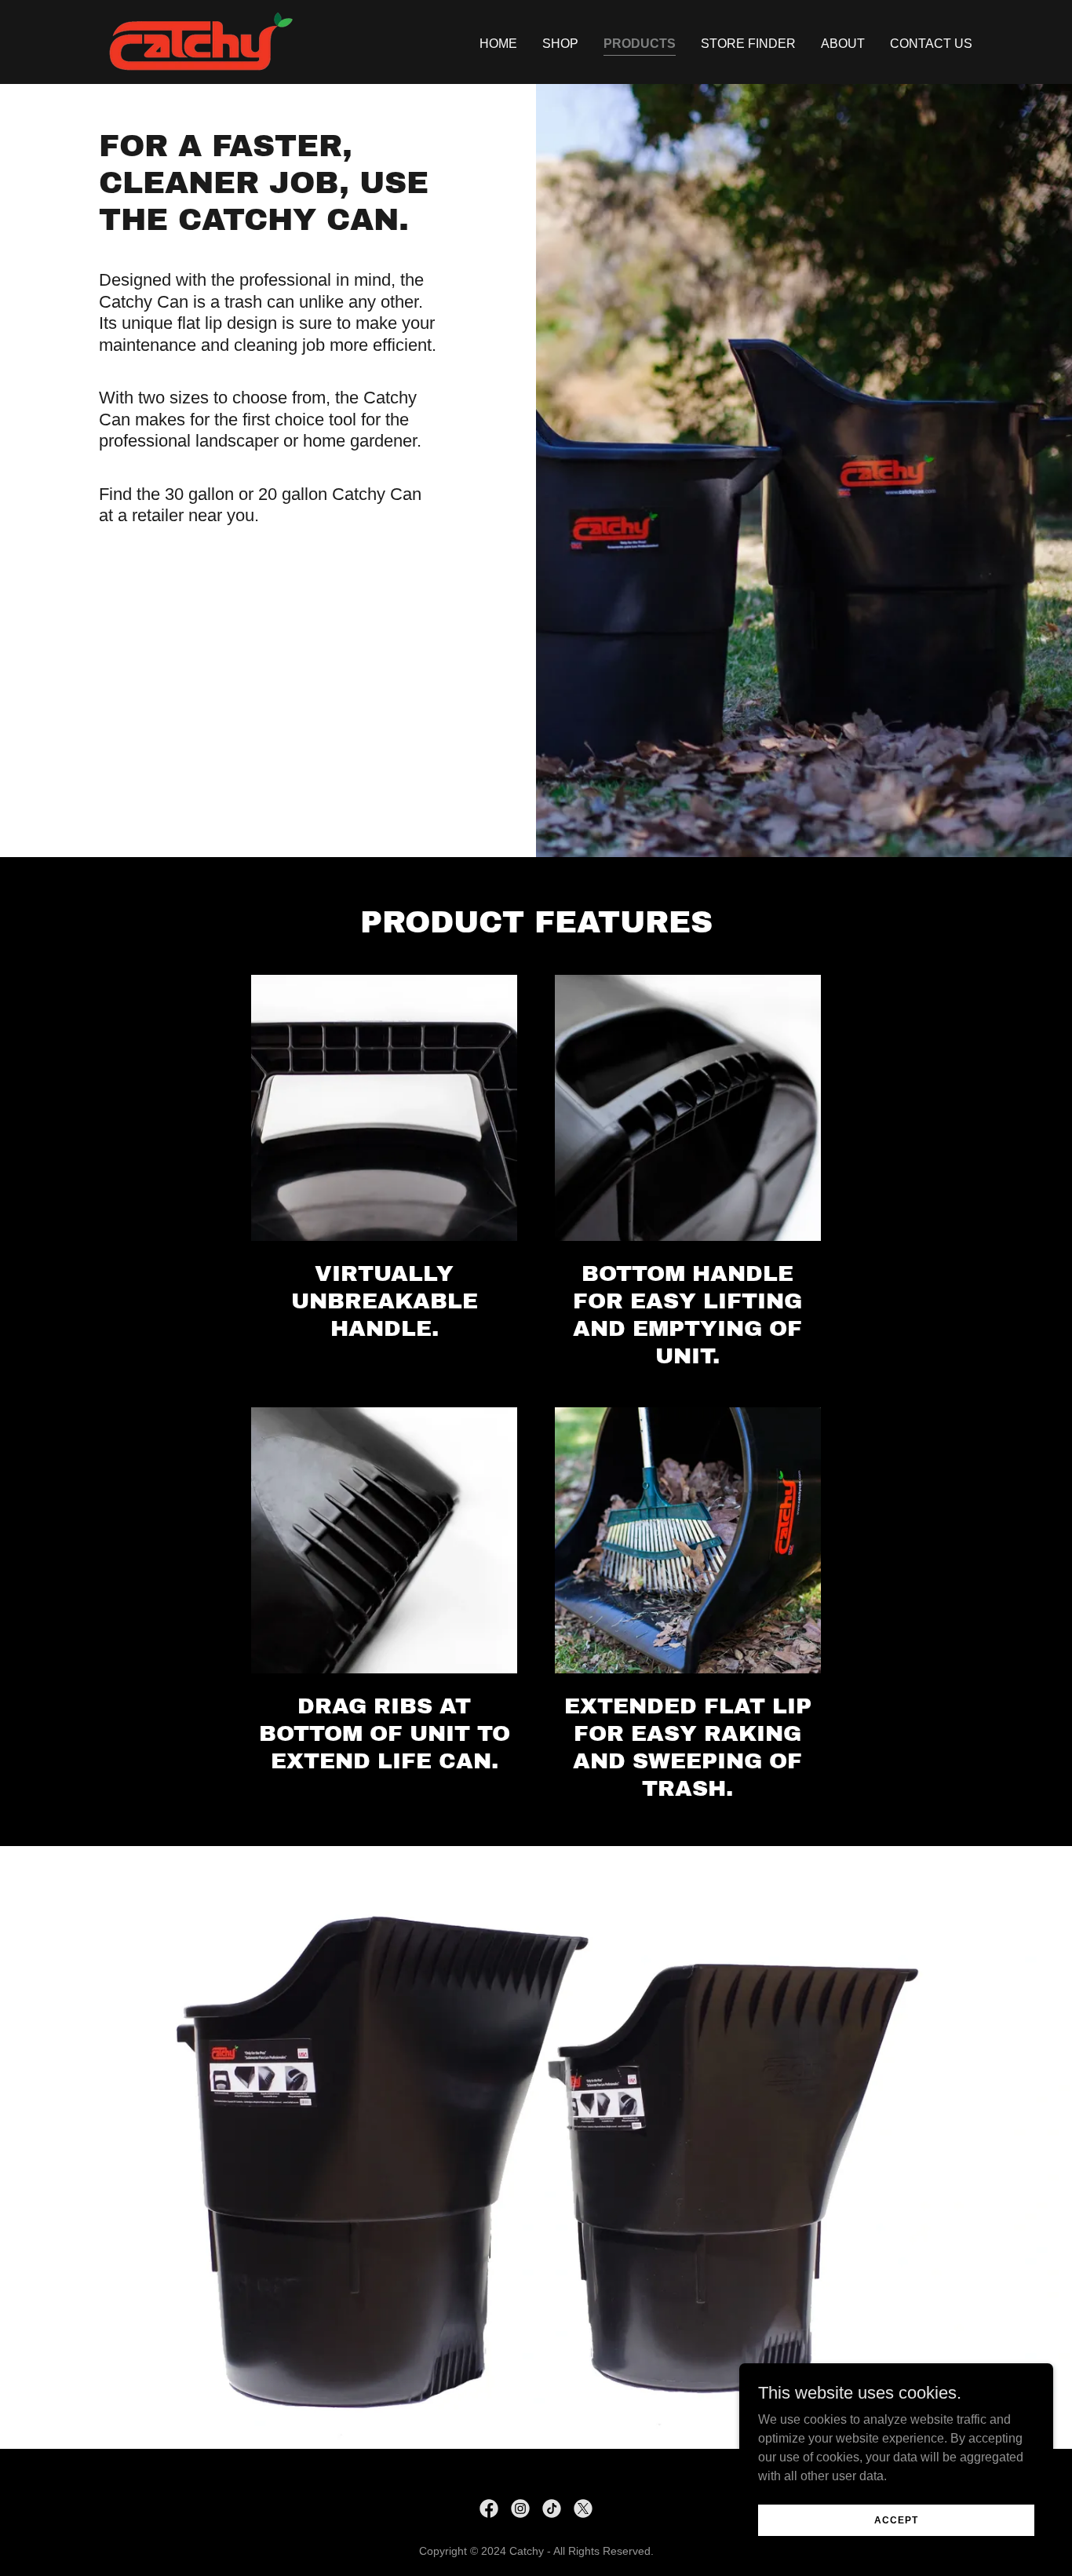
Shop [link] (560, 44)
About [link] (843, 44)
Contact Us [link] (931, 44)
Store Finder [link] (748, 44)
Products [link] (640, 44)
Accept (896, 2519)
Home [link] (498, 44)
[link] (196, 41)
